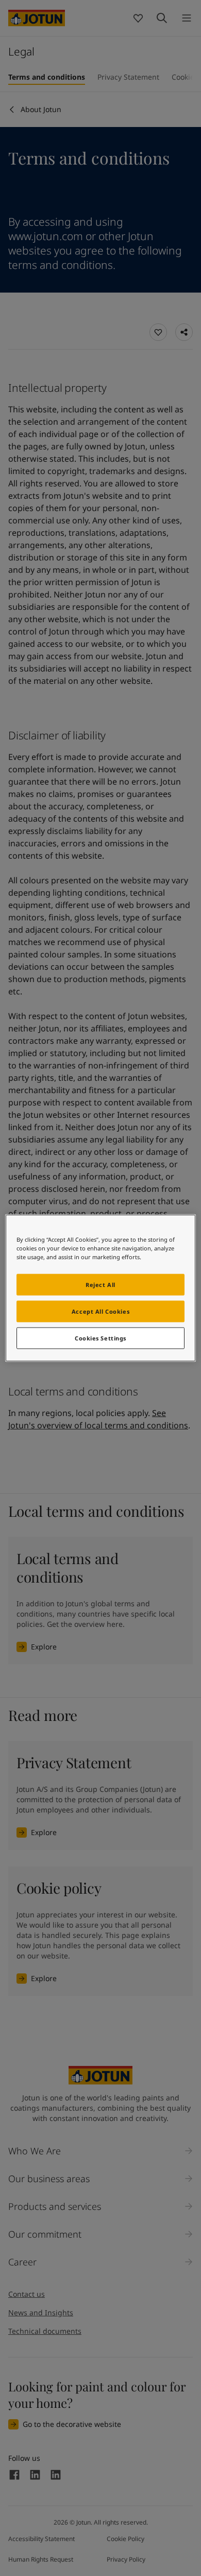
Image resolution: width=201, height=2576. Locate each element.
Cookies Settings (100, 1338)
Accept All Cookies (100, 1311)
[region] (101, 1288)
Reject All (100, 1285)
